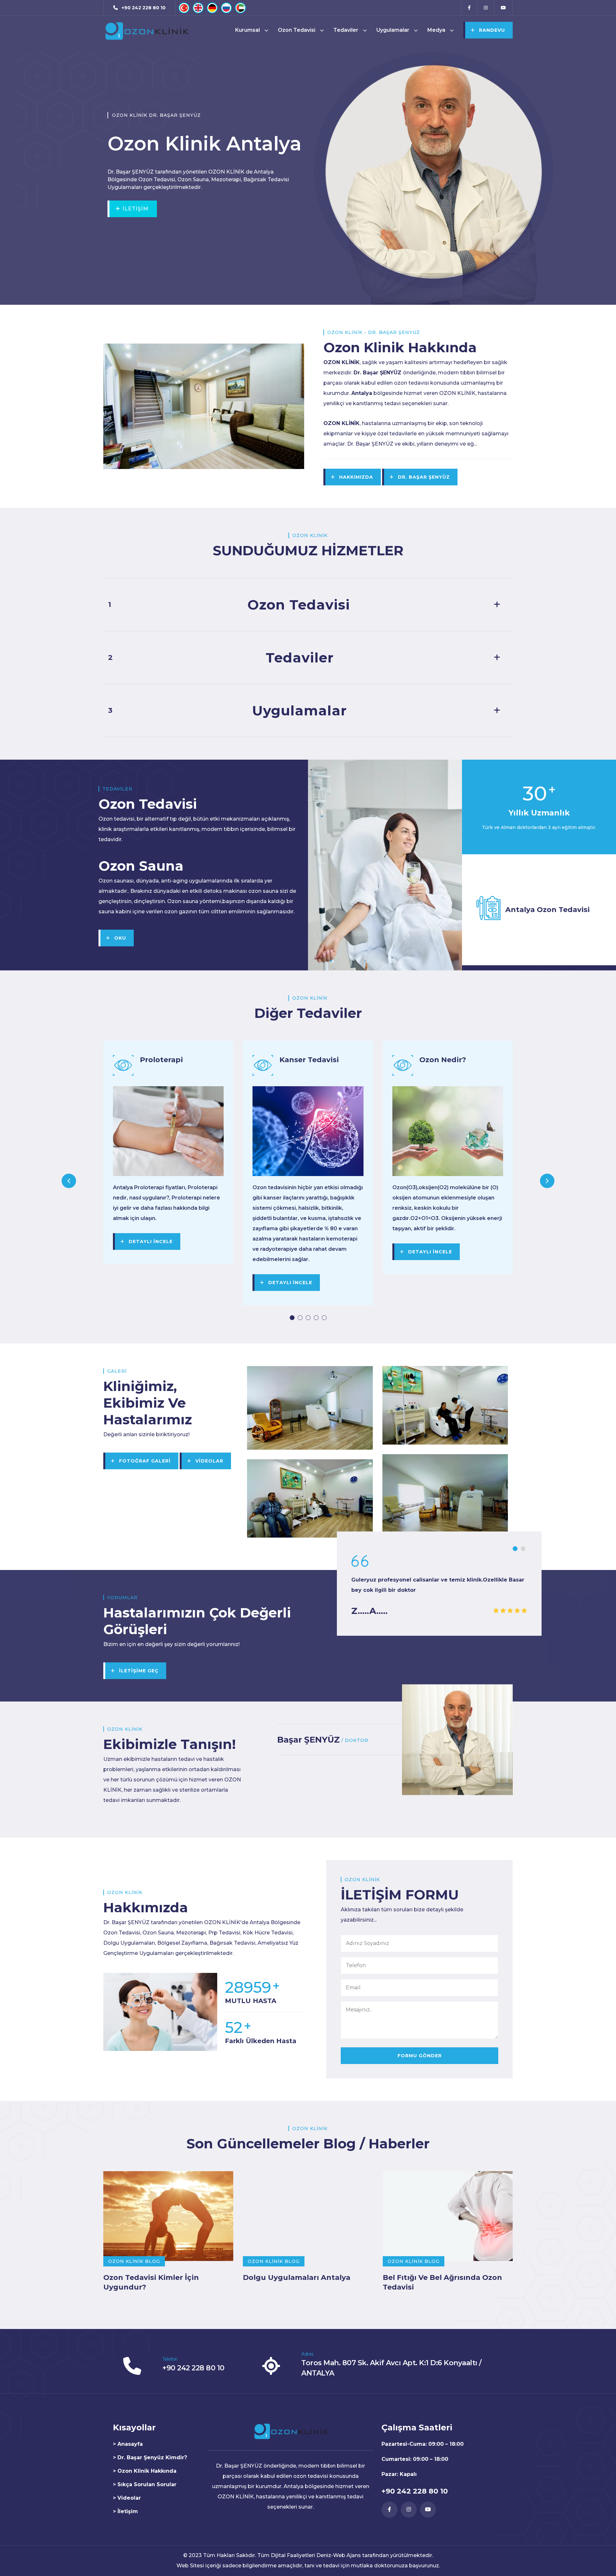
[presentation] (69, 1181)
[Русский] (226, 8)
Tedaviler (346, 30)
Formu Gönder (420, 2056)
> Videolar (127, 2498)
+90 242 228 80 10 (193, 2368)
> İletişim (125, 2511)
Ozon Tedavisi (297, 30)
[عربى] (240, 8)
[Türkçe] (184, 8)
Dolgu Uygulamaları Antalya (297, 2277)
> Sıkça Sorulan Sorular (145, 2484)
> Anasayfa (128, 2444)
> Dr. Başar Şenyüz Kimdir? (150, 2457)
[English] (198, 8)
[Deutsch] (212, 8)
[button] (292, 1318)
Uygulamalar (393, 30)
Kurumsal (248, 30)
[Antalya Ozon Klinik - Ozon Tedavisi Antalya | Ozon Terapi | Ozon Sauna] (146, 30)
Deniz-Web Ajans (339, 2555)
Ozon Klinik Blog (134, 2261)
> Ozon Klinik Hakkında (145, 2471)
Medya (436, 30)
